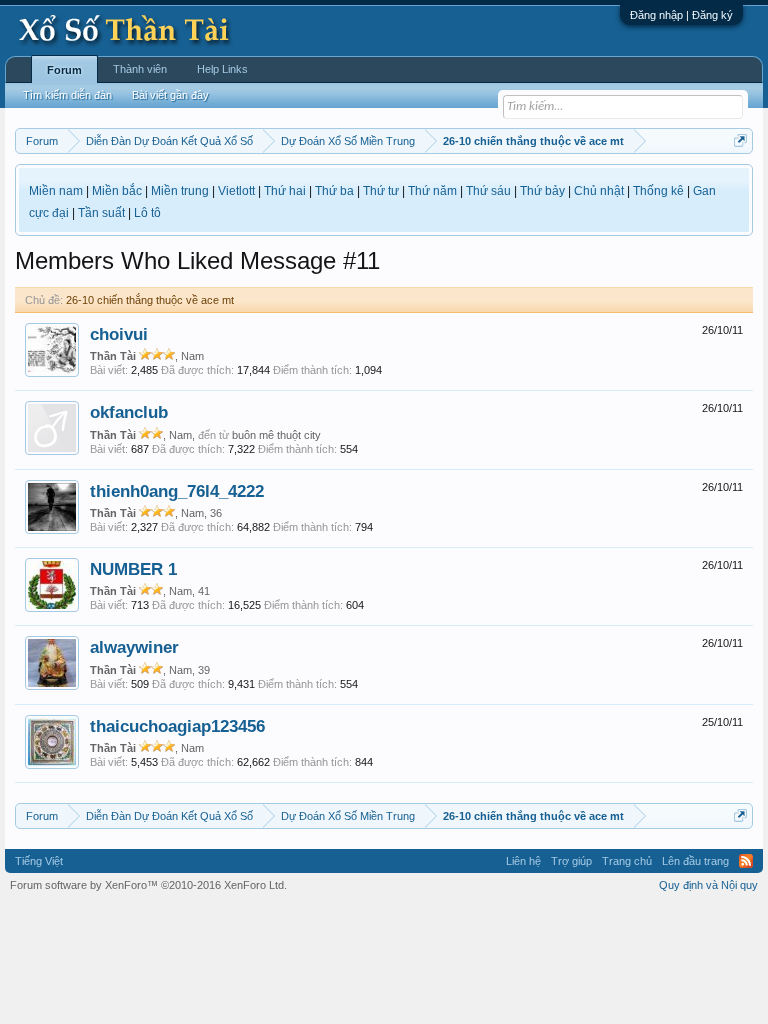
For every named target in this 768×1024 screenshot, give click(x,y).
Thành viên (140, 69)
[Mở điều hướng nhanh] (740, 140)
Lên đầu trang (695, 861)
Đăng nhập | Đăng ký (681, 15)
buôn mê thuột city (276, 435)
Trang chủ (627, 861)
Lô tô (147, 213)
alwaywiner (134, 647)
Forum (64, 70)
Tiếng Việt (39, 861)
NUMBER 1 (133, 569)
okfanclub (129, 412)
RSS (746, 861)
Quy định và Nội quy (708, 885)
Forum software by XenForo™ (148, 885)
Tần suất (101, 213)
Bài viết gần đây (170, 95)
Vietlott (236, 191)
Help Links (222, 69)
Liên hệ (523, 861)
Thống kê (658, 191)
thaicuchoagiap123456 (177, 726)
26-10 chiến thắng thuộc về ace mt (150, 300)
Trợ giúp (571, 861)
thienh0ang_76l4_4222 (177, 491)
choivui (119, 334)
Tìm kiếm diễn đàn (67, 95)
